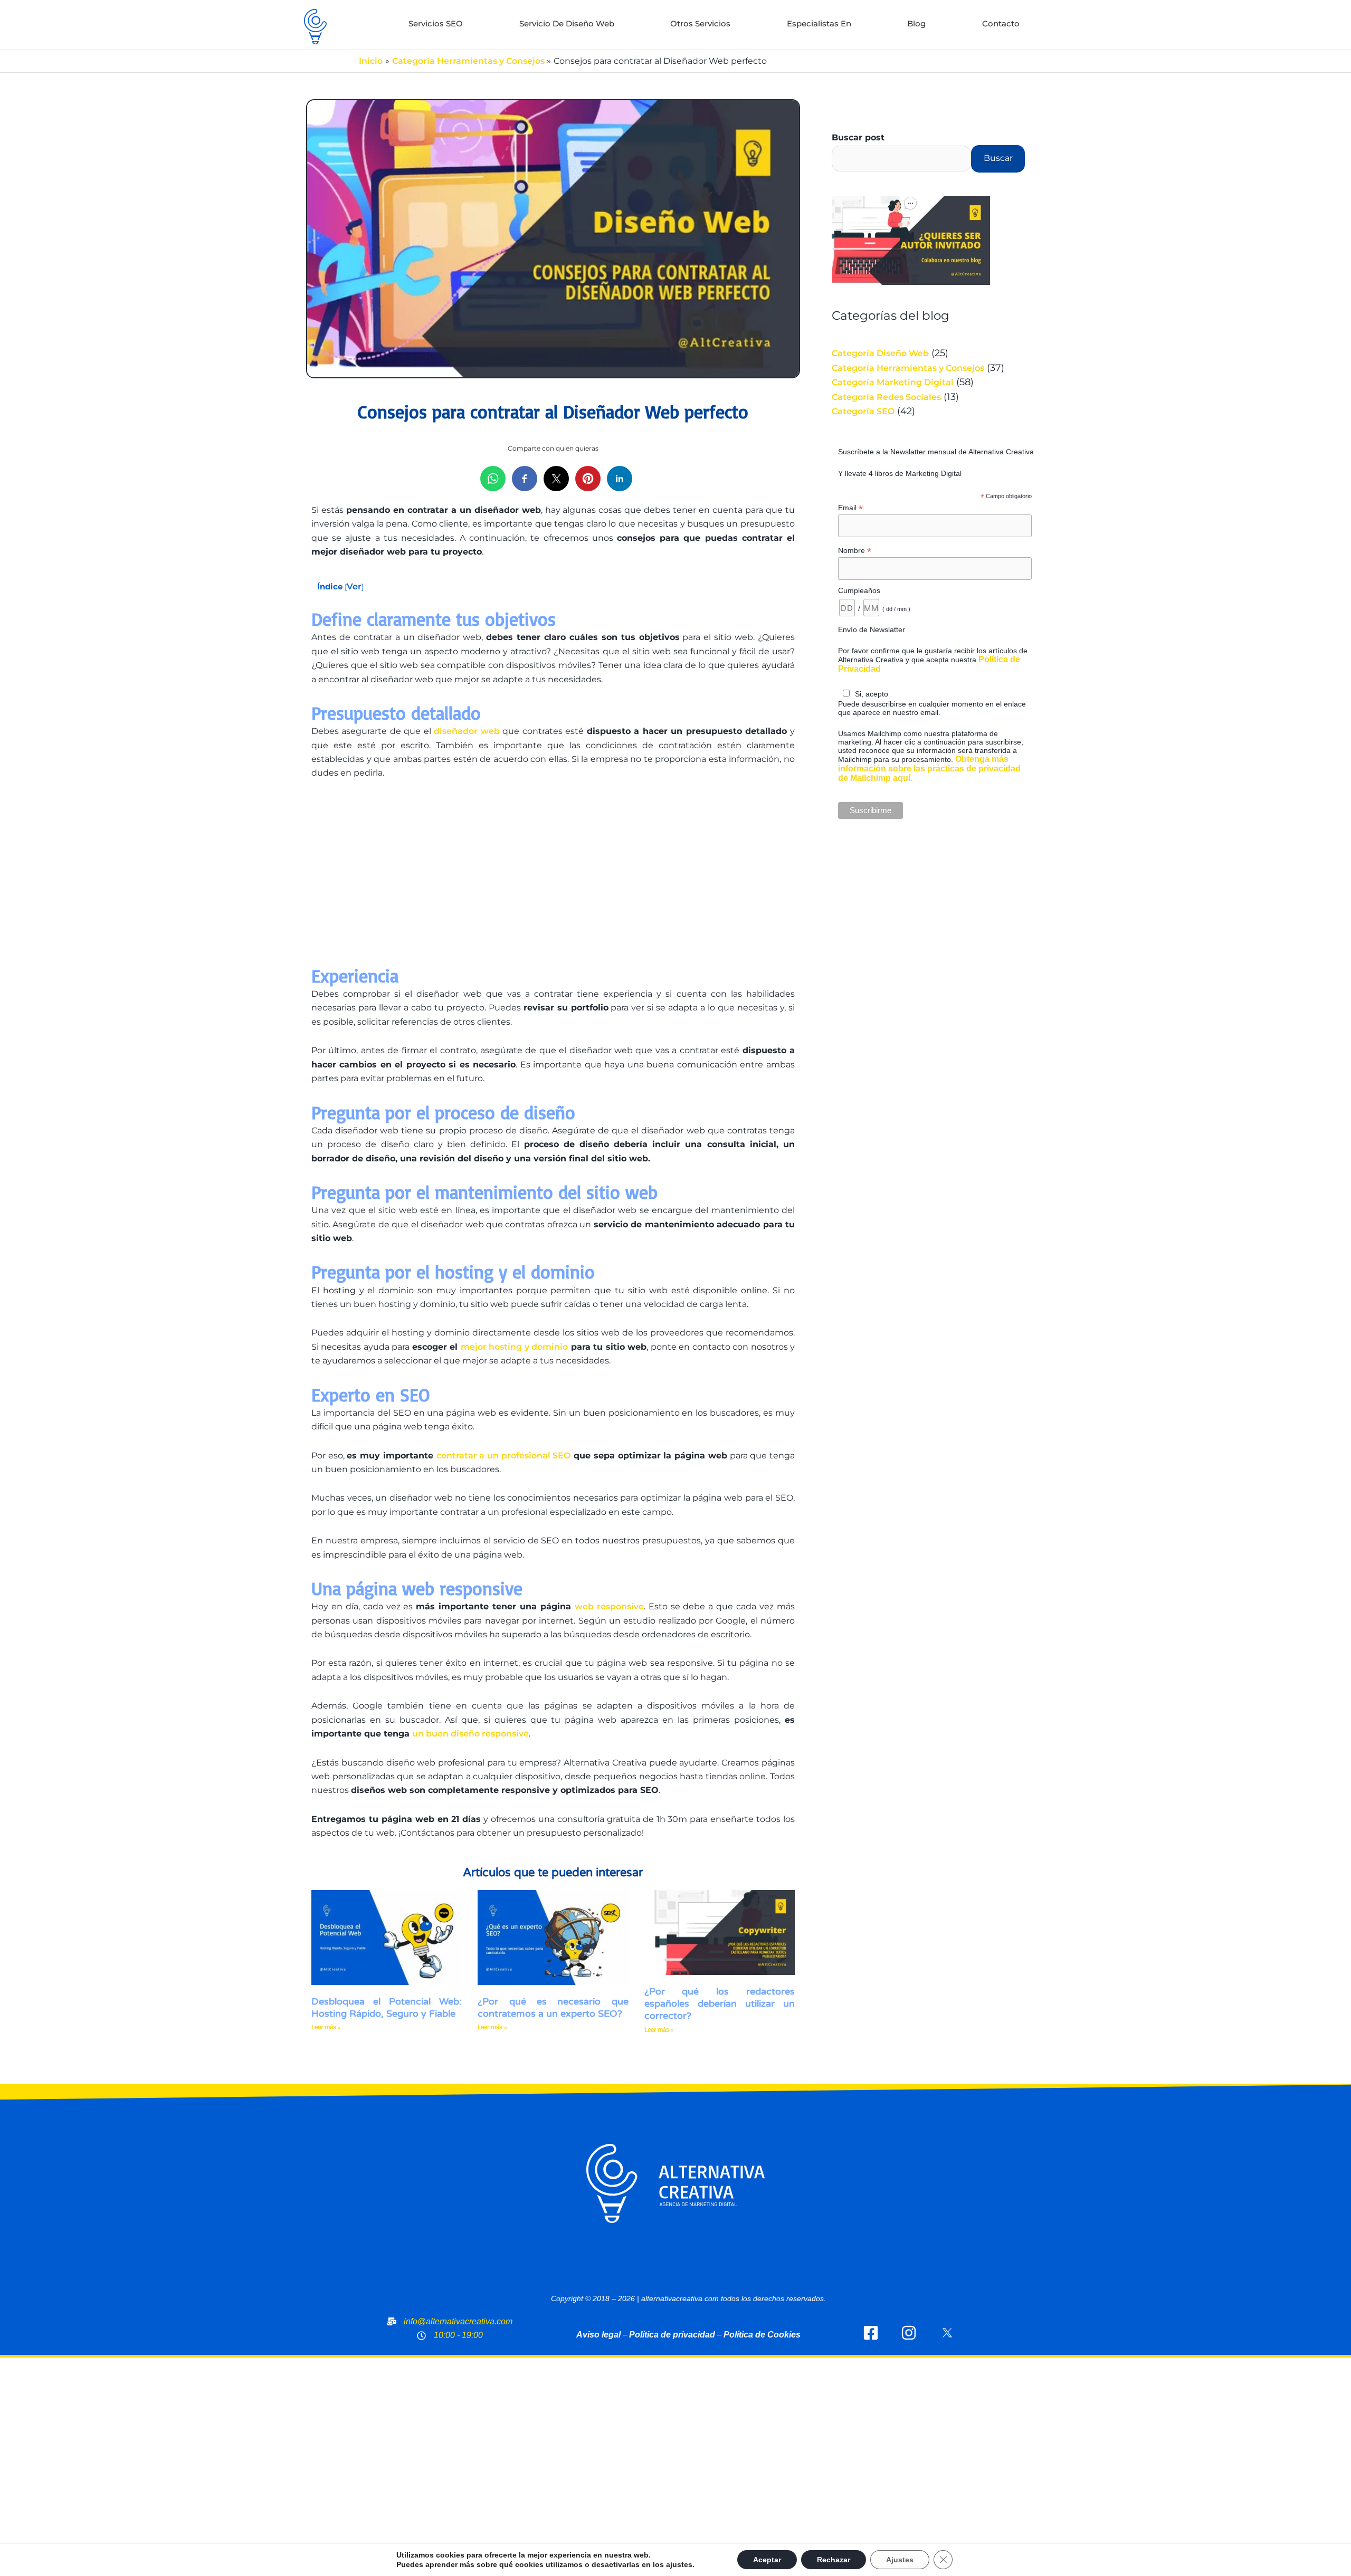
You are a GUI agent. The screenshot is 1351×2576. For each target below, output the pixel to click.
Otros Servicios (700, 23)
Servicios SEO (436, 23)
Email (850, 508)
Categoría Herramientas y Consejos (908, 368)
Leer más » (326, 2027)
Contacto (1001, 23)
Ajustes (900, 2560)
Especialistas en (819, 23)
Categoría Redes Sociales (886, 397)
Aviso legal (598, 2335)
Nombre (855, 551)
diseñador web (467, 731)
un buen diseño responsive (470, 1734)
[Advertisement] (553, 880)
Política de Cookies (762, 2335)
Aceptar (767, 2560)
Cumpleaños (859, 590)
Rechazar (834, 2560)
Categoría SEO (863, 411)
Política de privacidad (672, 2335)
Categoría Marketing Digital (893, 382)
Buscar (998, 158)
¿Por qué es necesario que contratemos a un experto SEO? (553, 2007)
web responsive (609, 1606)
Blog (916, 23)
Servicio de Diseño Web (567, 23)
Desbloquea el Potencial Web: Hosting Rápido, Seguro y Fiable (387, 2007)
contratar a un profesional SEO (504, 1456)
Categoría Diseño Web (880, 353)
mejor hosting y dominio (514, 1347)
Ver (354, 586)
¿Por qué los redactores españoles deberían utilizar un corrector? (720, 2004)
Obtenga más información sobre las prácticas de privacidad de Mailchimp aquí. (929, 769)
